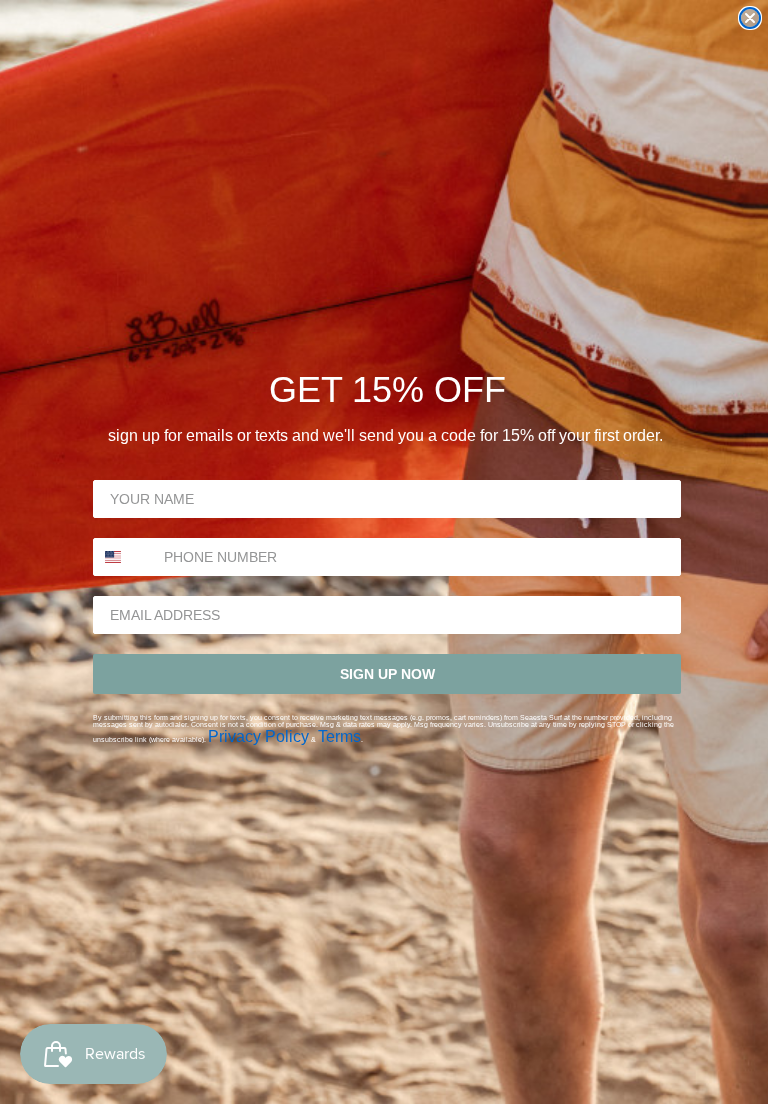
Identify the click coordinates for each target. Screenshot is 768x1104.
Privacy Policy (258, 736)
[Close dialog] (750, 18)
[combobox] (124, 557)
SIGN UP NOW (387, 674)
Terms (339, 736)
